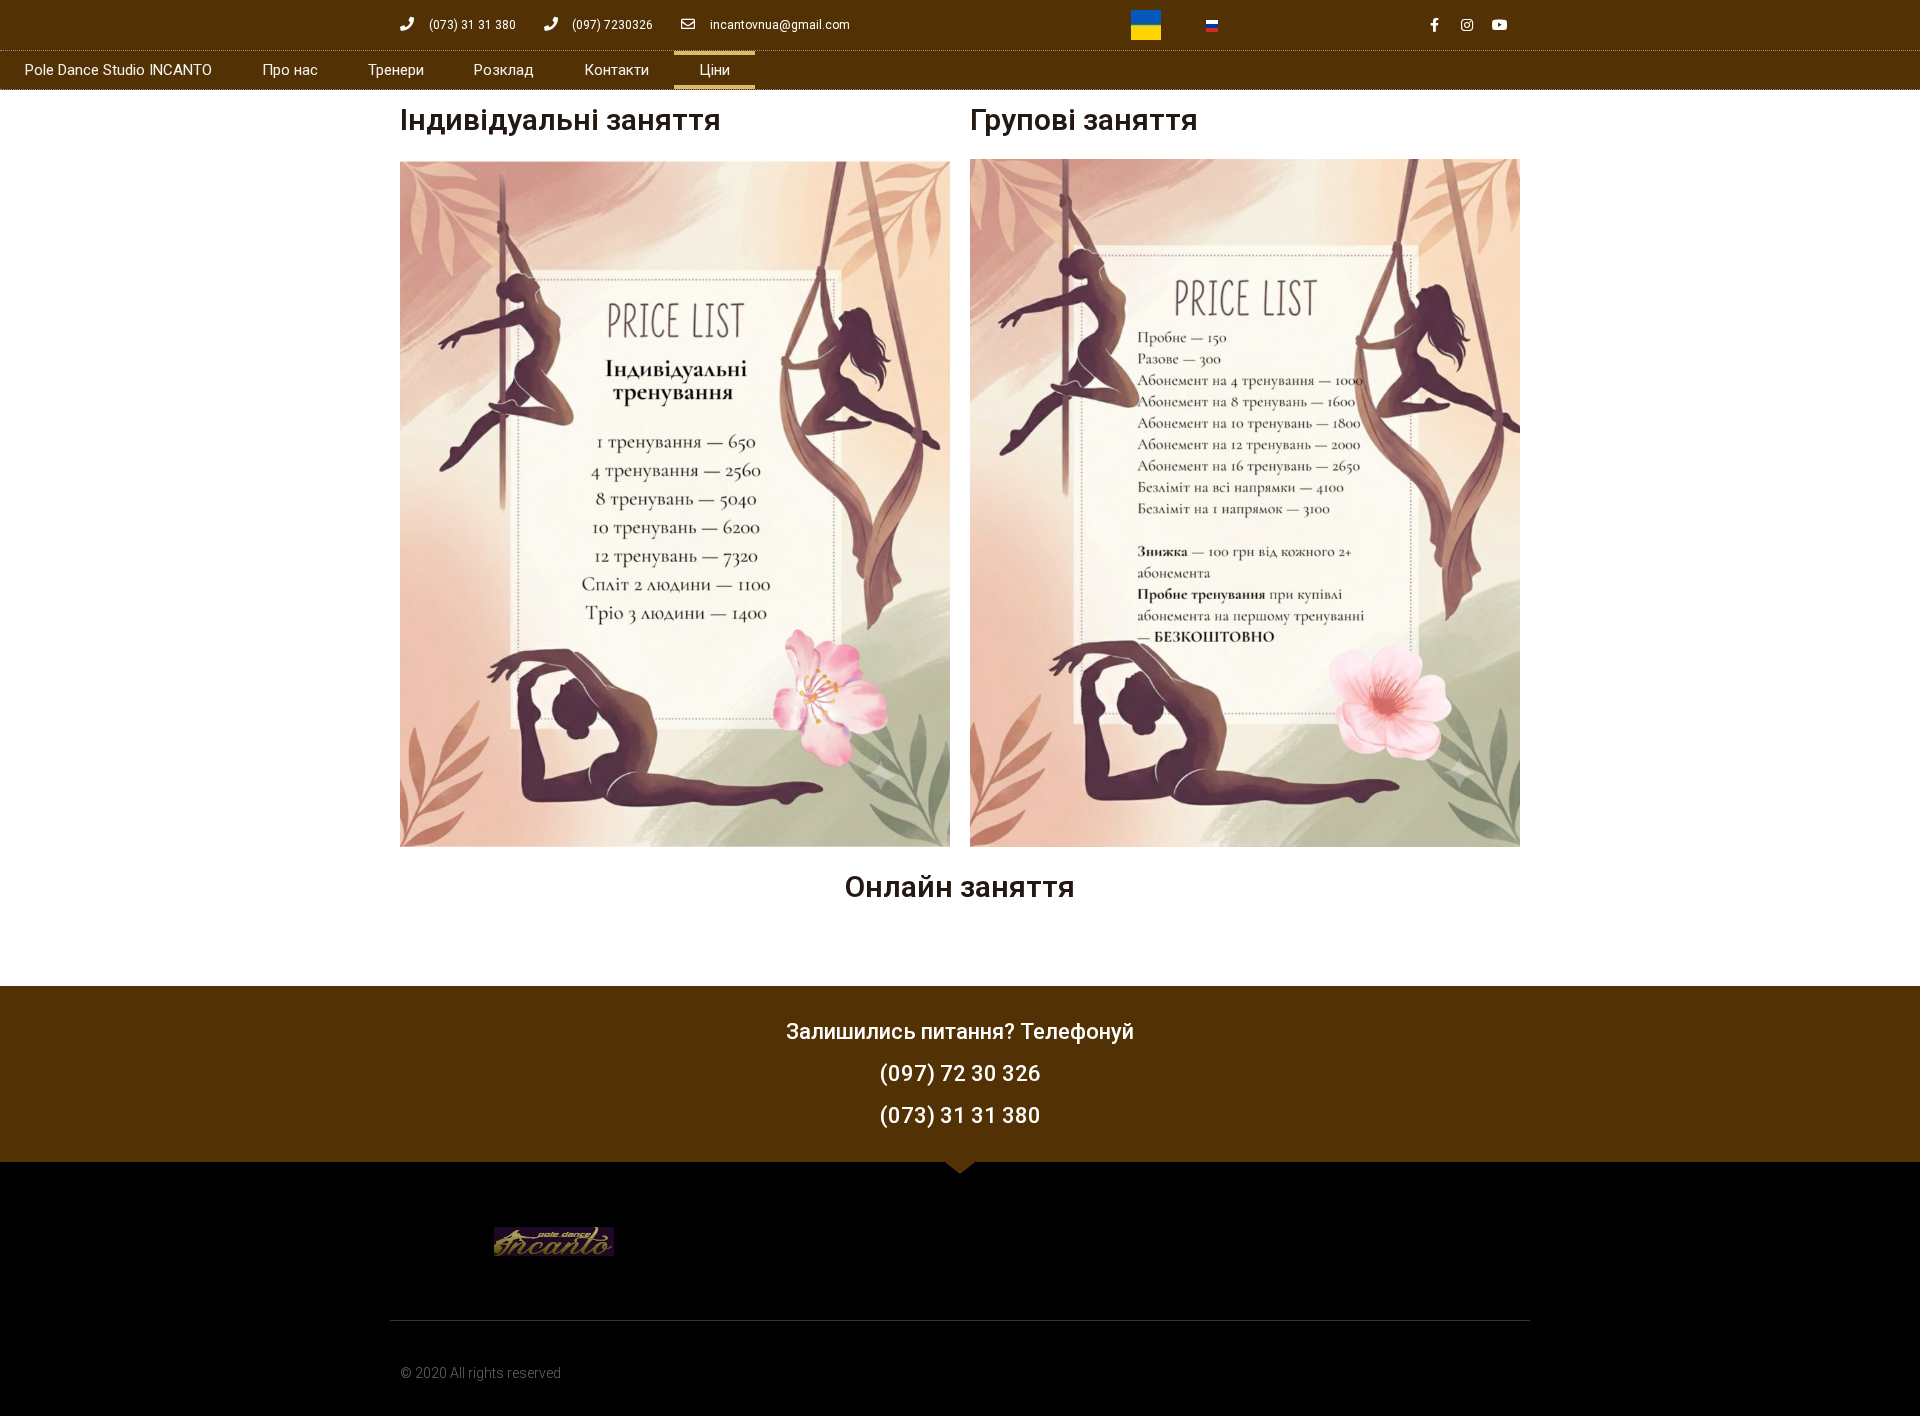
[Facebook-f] (1434, 25)
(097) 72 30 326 (960, 1073)
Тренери (396, 70)
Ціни (714, 70)
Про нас (290, 70)
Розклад (504, 70)
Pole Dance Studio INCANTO (118, 70)
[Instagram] (1467, 25)
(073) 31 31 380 (960, 1115)
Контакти (616, 70)
